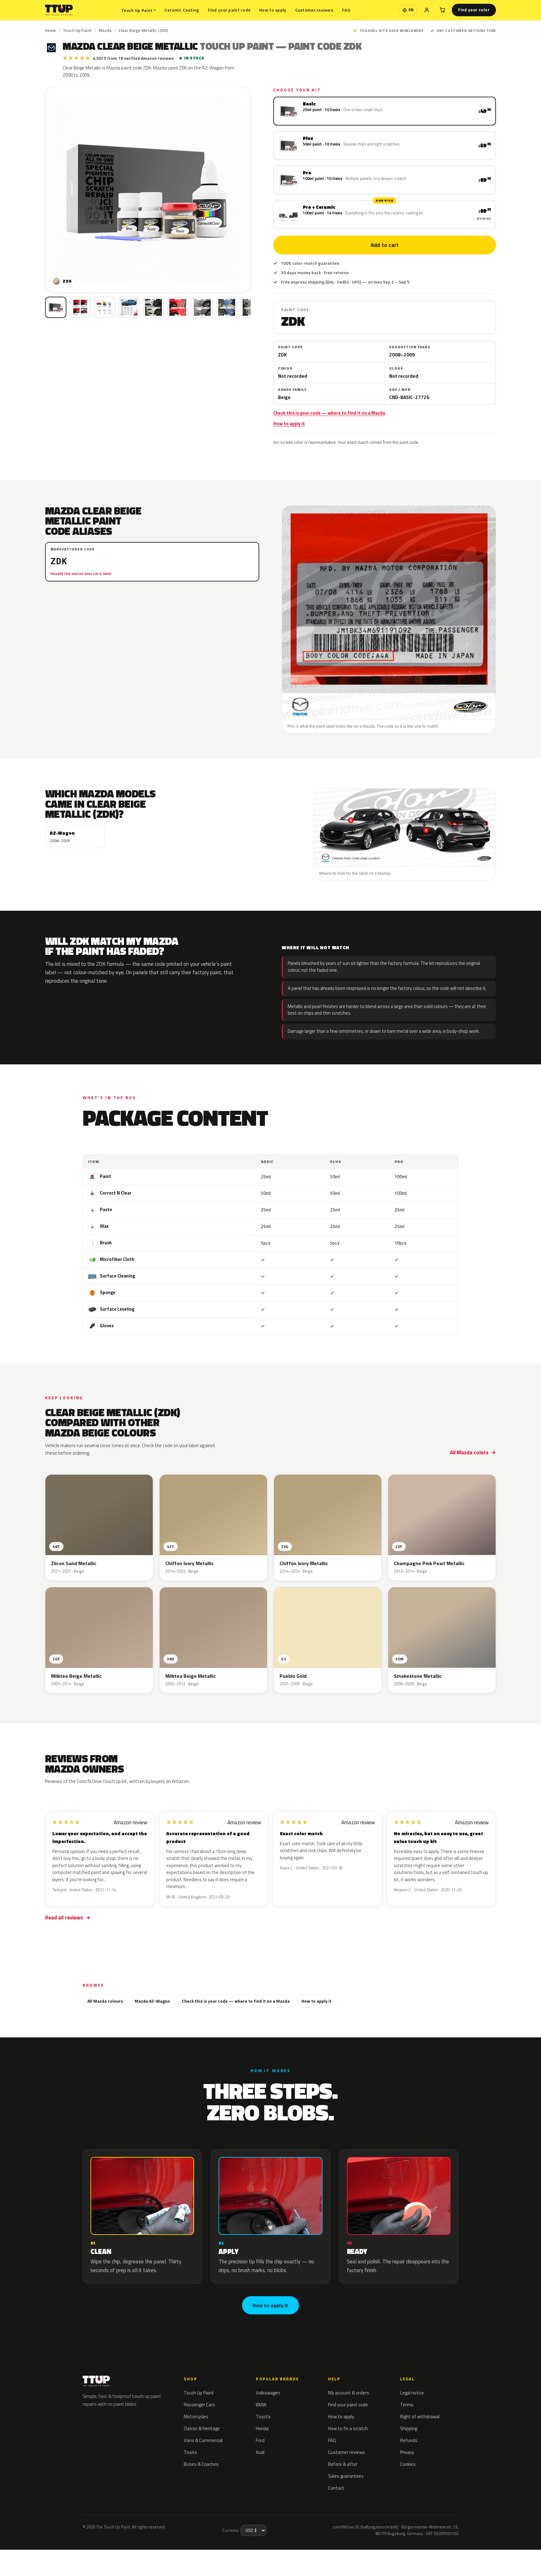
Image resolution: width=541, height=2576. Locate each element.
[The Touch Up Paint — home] (59, 10)
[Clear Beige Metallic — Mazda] (80, 307)
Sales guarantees (346, 2476)
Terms (407, 2405)
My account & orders (349, 2393)
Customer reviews (314, 10)
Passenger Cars (199, 2405)
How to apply (273, 10)
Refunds (409, 2440)
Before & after (343, 2464)
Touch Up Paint (138, 10)
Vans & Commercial (203, 2440)
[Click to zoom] (148, 189)
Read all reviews (64, 1918)
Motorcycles (196, 2417)
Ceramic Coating (182, 10)
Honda (262, 2428)
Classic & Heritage (202, 2428)
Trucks (191, 2452)
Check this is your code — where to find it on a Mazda (329, 413)
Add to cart (384, 245)
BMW (261, 2405)
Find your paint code (229, 10)
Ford (260, 2440)
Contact (336, 2488)
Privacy (407, 2452)
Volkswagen (268, 2393)
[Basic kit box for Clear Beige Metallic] (56, 307)
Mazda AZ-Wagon (152, 2001)
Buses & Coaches (201, 2464)
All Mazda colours (105, 2001)
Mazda (105, 30)
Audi (260, 2452)
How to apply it (289, 424)
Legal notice (412, 2393)
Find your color (474, 10)
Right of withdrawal (420, 2417)
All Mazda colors (469, 1452)
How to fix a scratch (348, 2428)
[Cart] (442, 10)
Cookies (408, 2464)
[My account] (427, 10)
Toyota (263, 2417)
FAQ (346, 10)
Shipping (409, 2428)
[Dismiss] (83, 2556)
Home (51, 30)
